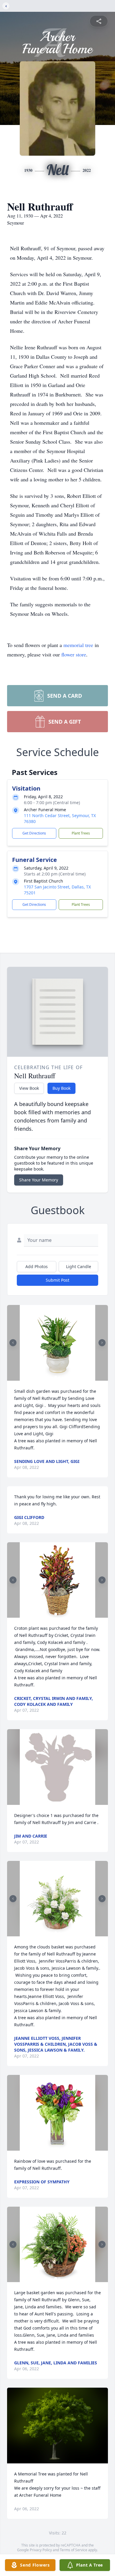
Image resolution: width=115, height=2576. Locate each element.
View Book (29, 1088)
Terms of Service (74, 2550)
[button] (58, 1343)
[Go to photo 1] (56, 1377)
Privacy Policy (41, 2550)
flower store (74, 654)
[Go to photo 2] (59, 1377)
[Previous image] (13, 1343)
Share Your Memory (39, 1180)
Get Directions (34, 833)
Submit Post (57, 1280)
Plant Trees (81, 833)
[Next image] (102, 1343)
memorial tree (78, 645)
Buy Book (61, 1088)
